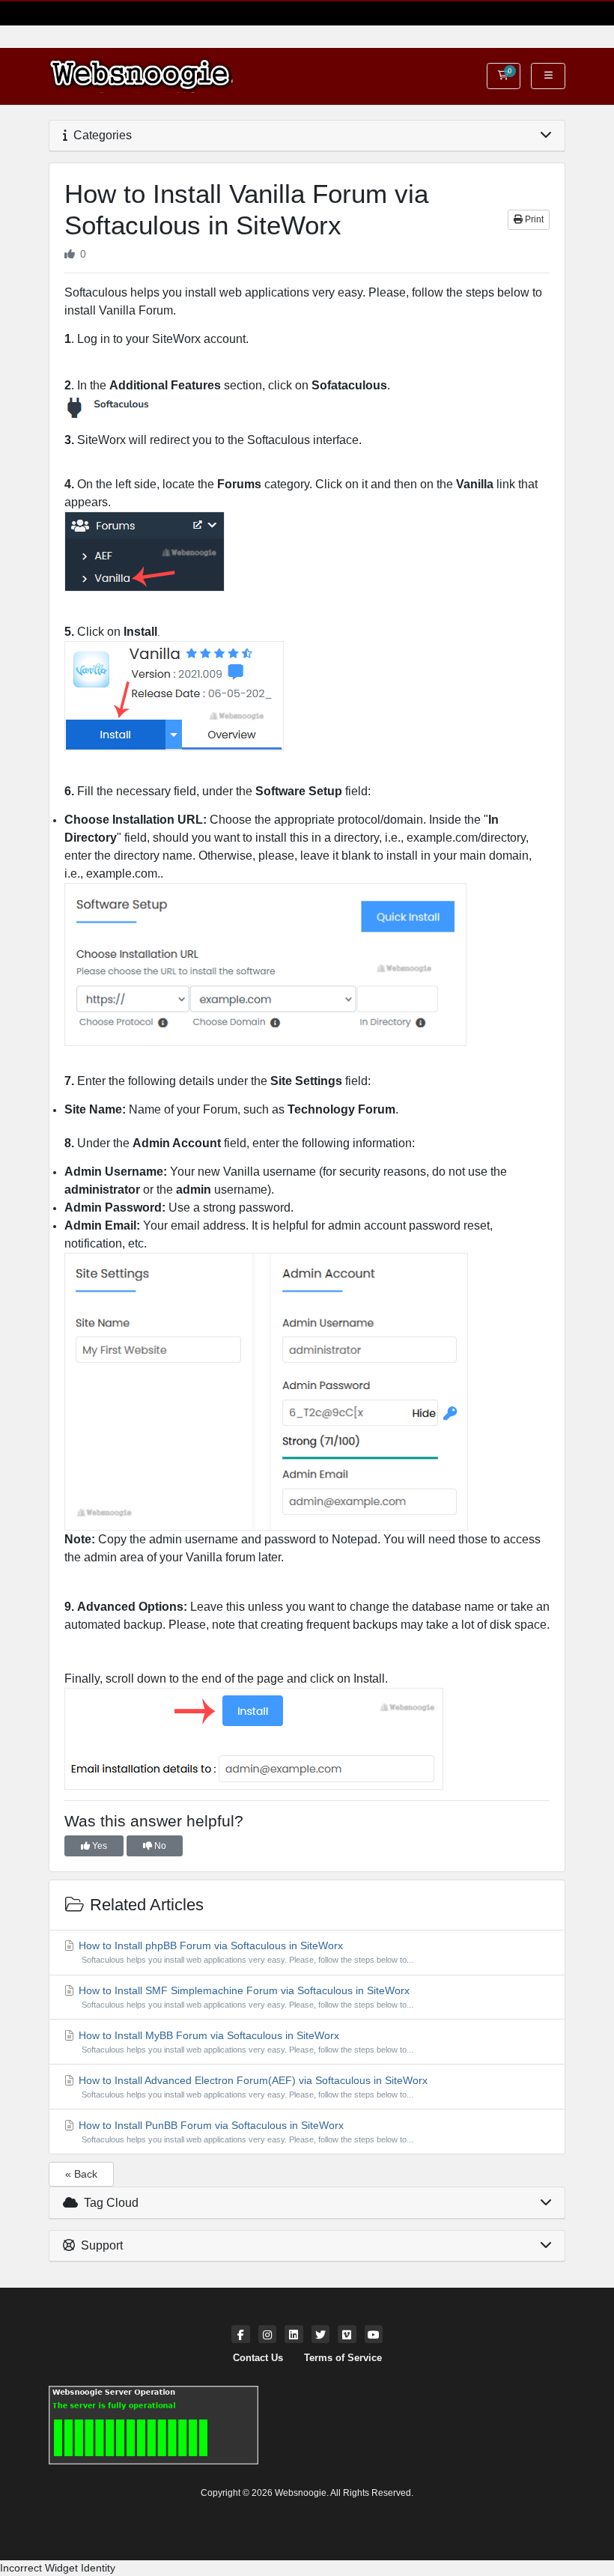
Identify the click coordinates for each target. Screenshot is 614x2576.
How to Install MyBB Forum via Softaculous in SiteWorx (244, 2042)
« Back (81, 2174)
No (159, 1846)
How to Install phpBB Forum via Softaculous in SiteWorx (244, 1952)
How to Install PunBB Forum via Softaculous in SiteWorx (244, 2132)
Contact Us (258, 2358)
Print (533, 219)
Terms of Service (343, 2358)
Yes (98, 1846)
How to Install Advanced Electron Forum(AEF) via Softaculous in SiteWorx (252, 2087)
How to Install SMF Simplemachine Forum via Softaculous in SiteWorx (244, 1997)
